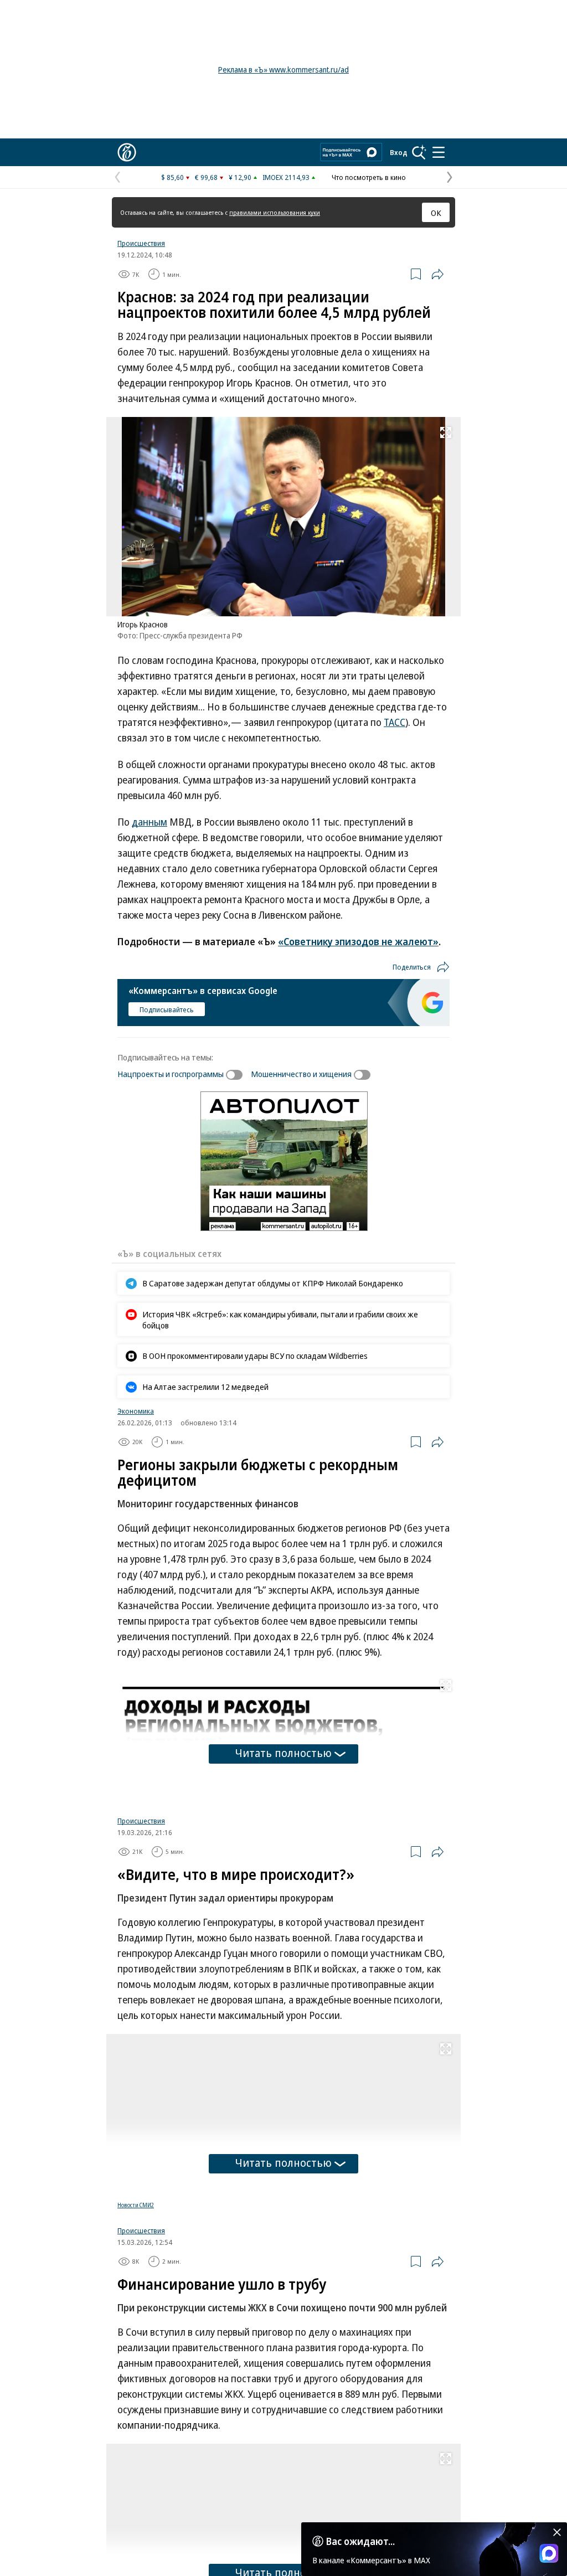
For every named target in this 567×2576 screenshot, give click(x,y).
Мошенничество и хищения (301, 1074)
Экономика (136, 1411)
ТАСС (395, 722)
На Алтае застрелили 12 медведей (205, 1387)
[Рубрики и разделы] (439, 152)
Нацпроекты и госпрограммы (171, 1074)
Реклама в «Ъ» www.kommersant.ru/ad (283, 69)
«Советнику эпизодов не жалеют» (358, 941)
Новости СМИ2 (136, 2335)
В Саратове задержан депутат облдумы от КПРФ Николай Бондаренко (273, 1283)
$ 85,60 (172, 177)
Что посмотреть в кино (369, 177)
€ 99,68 (206, 177)
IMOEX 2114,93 (286, 177)
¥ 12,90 (240, 177)
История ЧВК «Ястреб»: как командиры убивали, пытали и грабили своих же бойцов (280, 1320)
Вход (399, 152)
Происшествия (141, 243)
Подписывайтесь (167, 1009)
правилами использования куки (275, 212)
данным (150, 822)
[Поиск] (419, 152)
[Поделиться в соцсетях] (437, 274)
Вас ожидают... (360, 2541)
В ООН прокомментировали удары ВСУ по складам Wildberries (255, 1356)
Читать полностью (283, 1753)
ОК (436, 213)
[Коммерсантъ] (127, 152)
